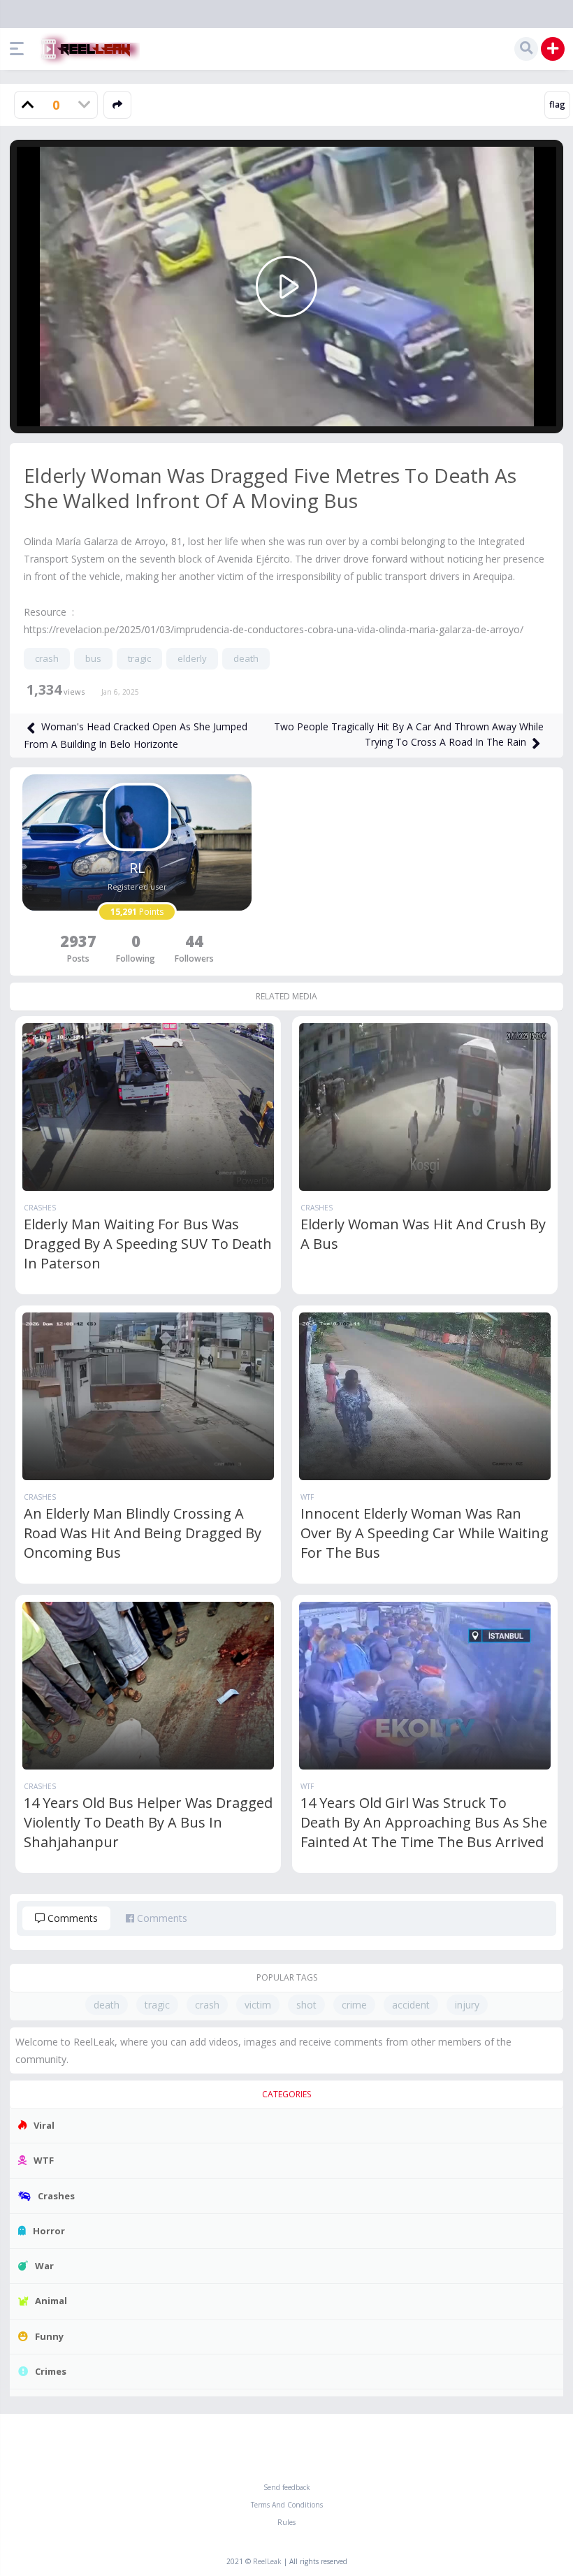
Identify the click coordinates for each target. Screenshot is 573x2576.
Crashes (40, 1208)
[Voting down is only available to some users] (84, 105)
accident (411, 2005)
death (246, 658)
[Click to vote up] (28, 105)
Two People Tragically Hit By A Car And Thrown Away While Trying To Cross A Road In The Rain (409, 734)
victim (258, 2005)
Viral (44, 2125)
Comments (71, 1918)
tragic (139, 658)
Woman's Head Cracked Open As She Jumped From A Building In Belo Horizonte (136, 735)
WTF (307, 1497)
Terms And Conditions (287, 2505)
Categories (286, 2094)
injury (467, 2005)
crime (354, 2005)
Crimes (51, 2371)
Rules (286, 2522)
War (44, 2266)
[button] (20, 49)
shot (306, 2005)
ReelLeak (267, 2561)
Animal (51, 2301)
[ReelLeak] (87, 49)
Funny (49, 2336)
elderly (192, 658)
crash (47, 658)
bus (93, 658)
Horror (49, 2231)
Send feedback (287, 2487)
